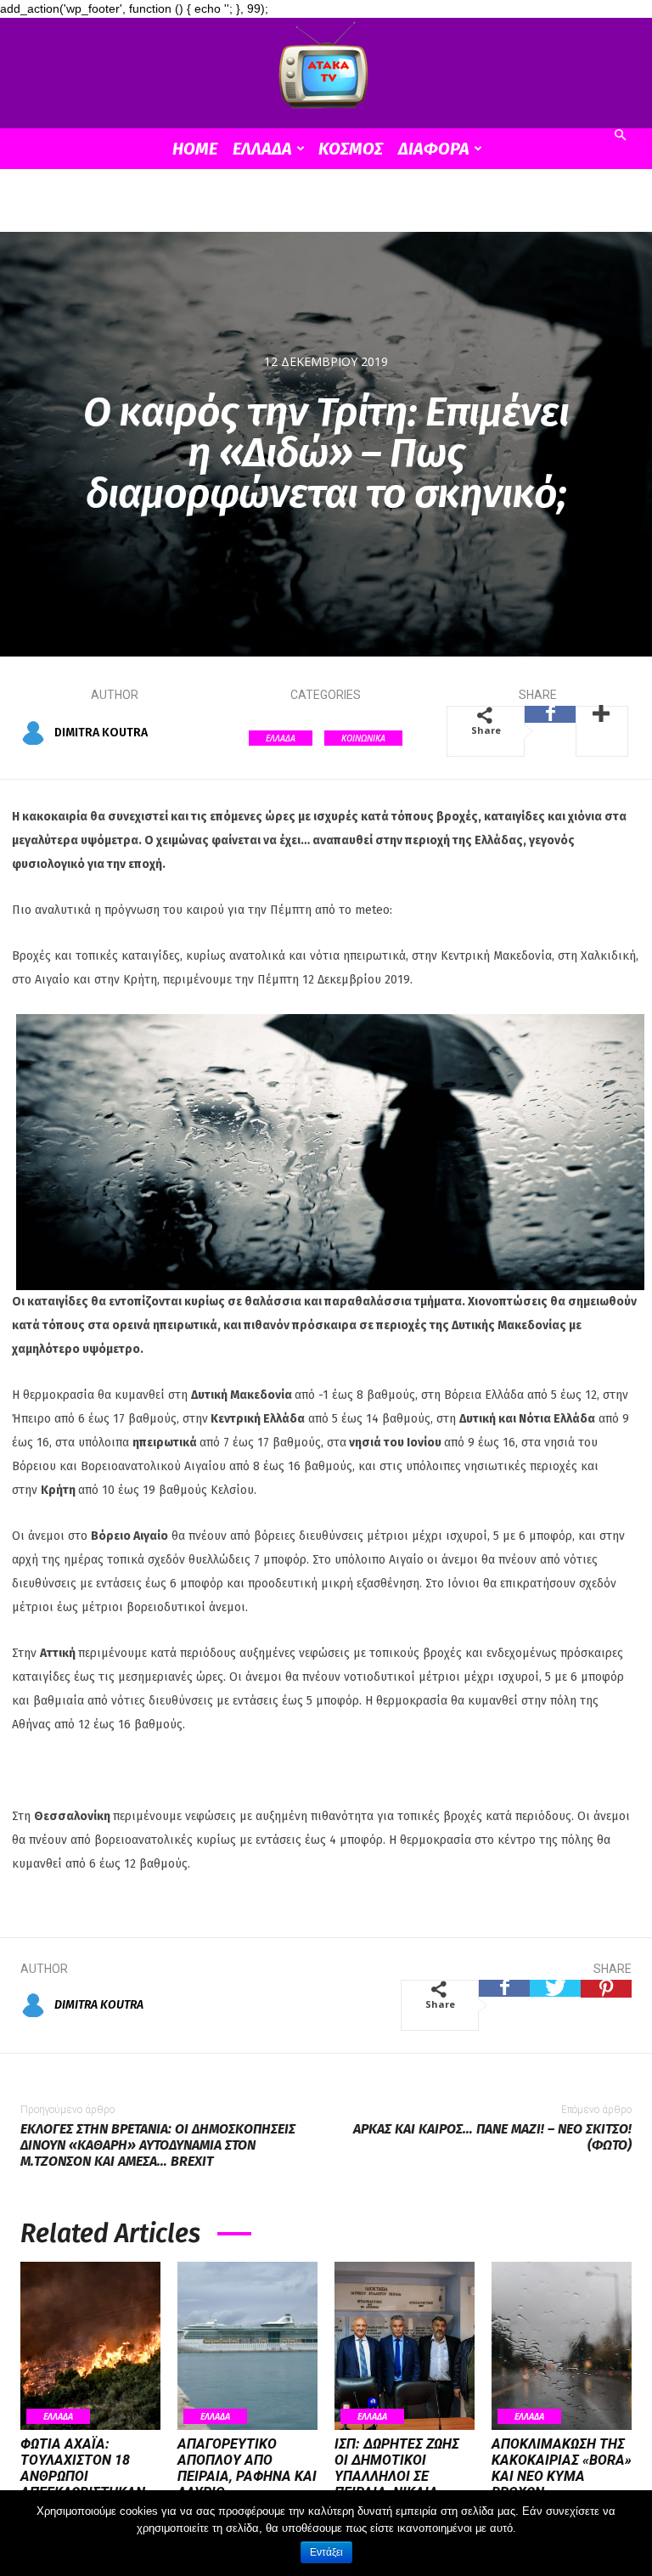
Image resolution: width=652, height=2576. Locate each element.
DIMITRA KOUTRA (101, 733)
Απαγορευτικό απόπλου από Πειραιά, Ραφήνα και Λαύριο (247, 2469)
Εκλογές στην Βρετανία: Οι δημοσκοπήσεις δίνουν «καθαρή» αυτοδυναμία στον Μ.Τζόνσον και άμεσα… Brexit (158, 2145)
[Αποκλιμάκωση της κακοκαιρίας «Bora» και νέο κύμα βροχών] (562, 2346)
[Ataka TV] (326, 69)
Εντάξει (326, 2552)
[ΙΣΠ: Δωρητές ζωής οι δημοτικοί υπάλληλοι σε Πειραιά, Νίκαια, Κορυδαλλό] (405, 2346)
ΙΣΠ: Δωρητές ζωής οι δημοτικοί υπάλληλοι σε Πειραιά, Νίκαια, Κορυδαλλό (397, 2477)
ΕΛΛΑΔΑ (262, 149)
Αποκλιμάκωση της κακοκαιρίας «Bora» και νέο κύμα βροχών (562, 2469)
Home (195, 149)
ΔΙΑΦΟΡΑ (434, 149)
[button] (620, 135)
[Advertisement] (326, 206)
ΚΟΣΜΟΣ (351, 149)
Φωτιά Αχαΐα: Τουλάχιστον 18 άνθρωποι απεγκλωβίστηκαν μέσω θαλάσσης (83, 2477)
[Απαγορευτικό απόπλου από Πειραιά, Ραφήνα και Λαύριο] (247, 2346)
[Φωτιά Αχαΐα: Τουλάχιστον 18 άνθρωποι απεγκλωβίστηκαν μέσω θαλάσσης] (90, 2346)
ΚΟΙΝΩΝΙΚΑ (363, 738)
